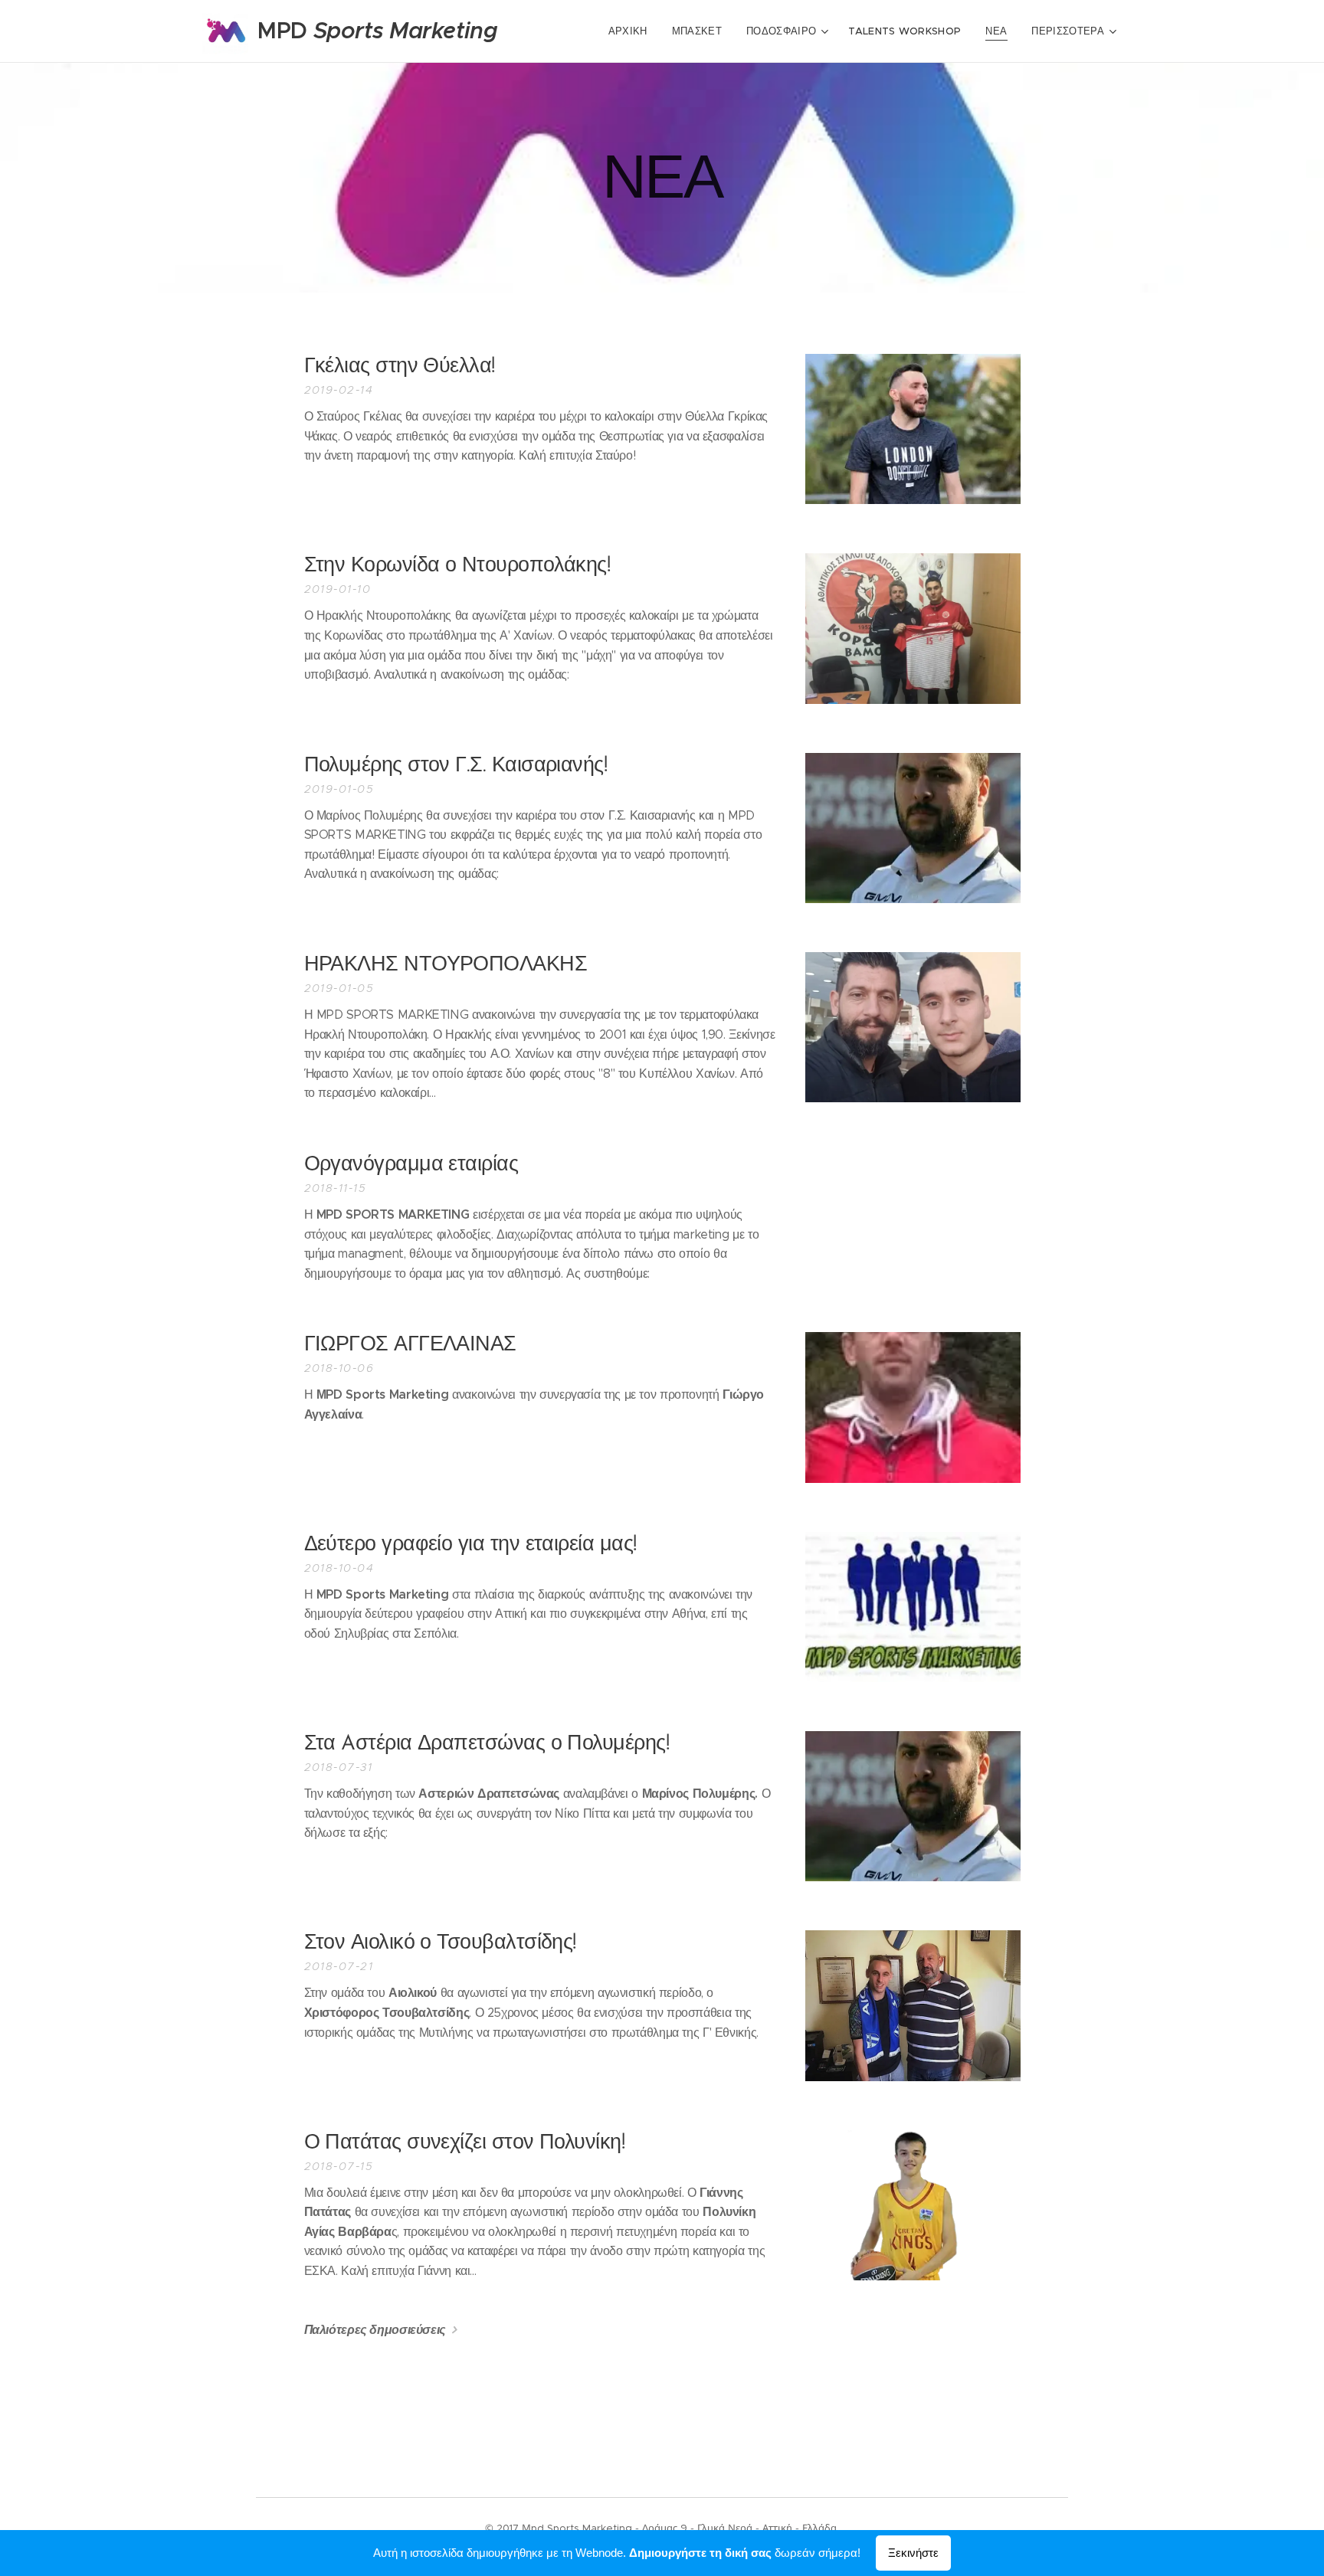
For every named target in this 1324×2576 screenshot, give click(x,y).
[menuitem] (632, 31)
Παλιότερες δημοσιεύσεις (375, 2330)
